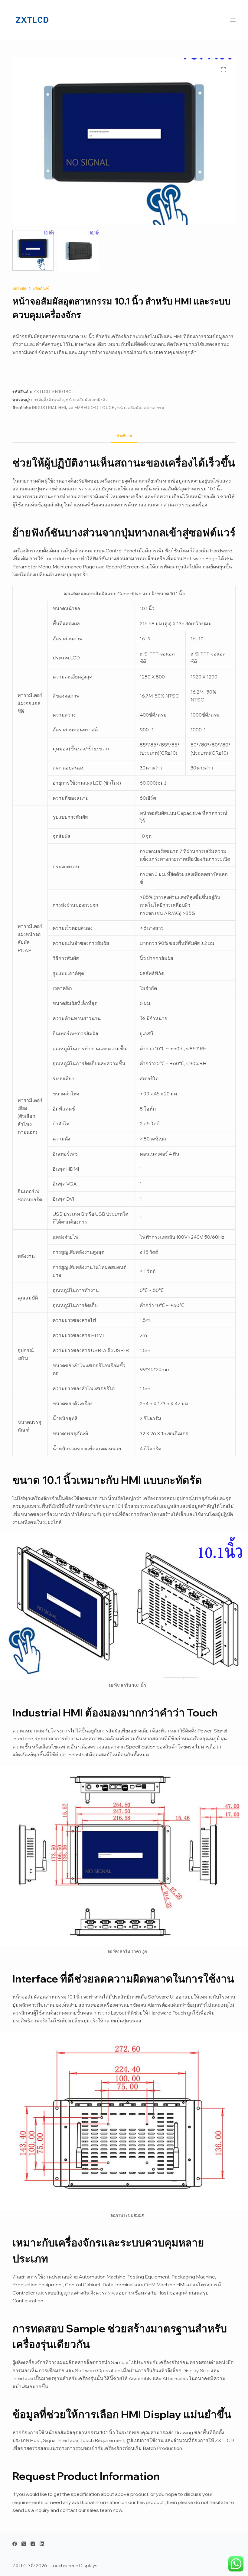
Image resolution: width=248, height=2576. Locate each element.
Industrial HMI (49, 408)
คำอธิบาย (124, 436)
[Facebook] (15, 2544)
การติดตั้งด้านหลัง (47, 400)
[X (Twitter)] (24, 2544)
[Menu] (233, 20)
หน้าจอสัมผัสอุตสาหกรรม (141, 408)
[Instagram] (33, 2544)
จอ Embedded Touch (92, 408)
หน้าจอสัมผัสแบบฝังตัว (87, 400)
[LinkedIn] (42, 2544)
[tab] (124, 436)
